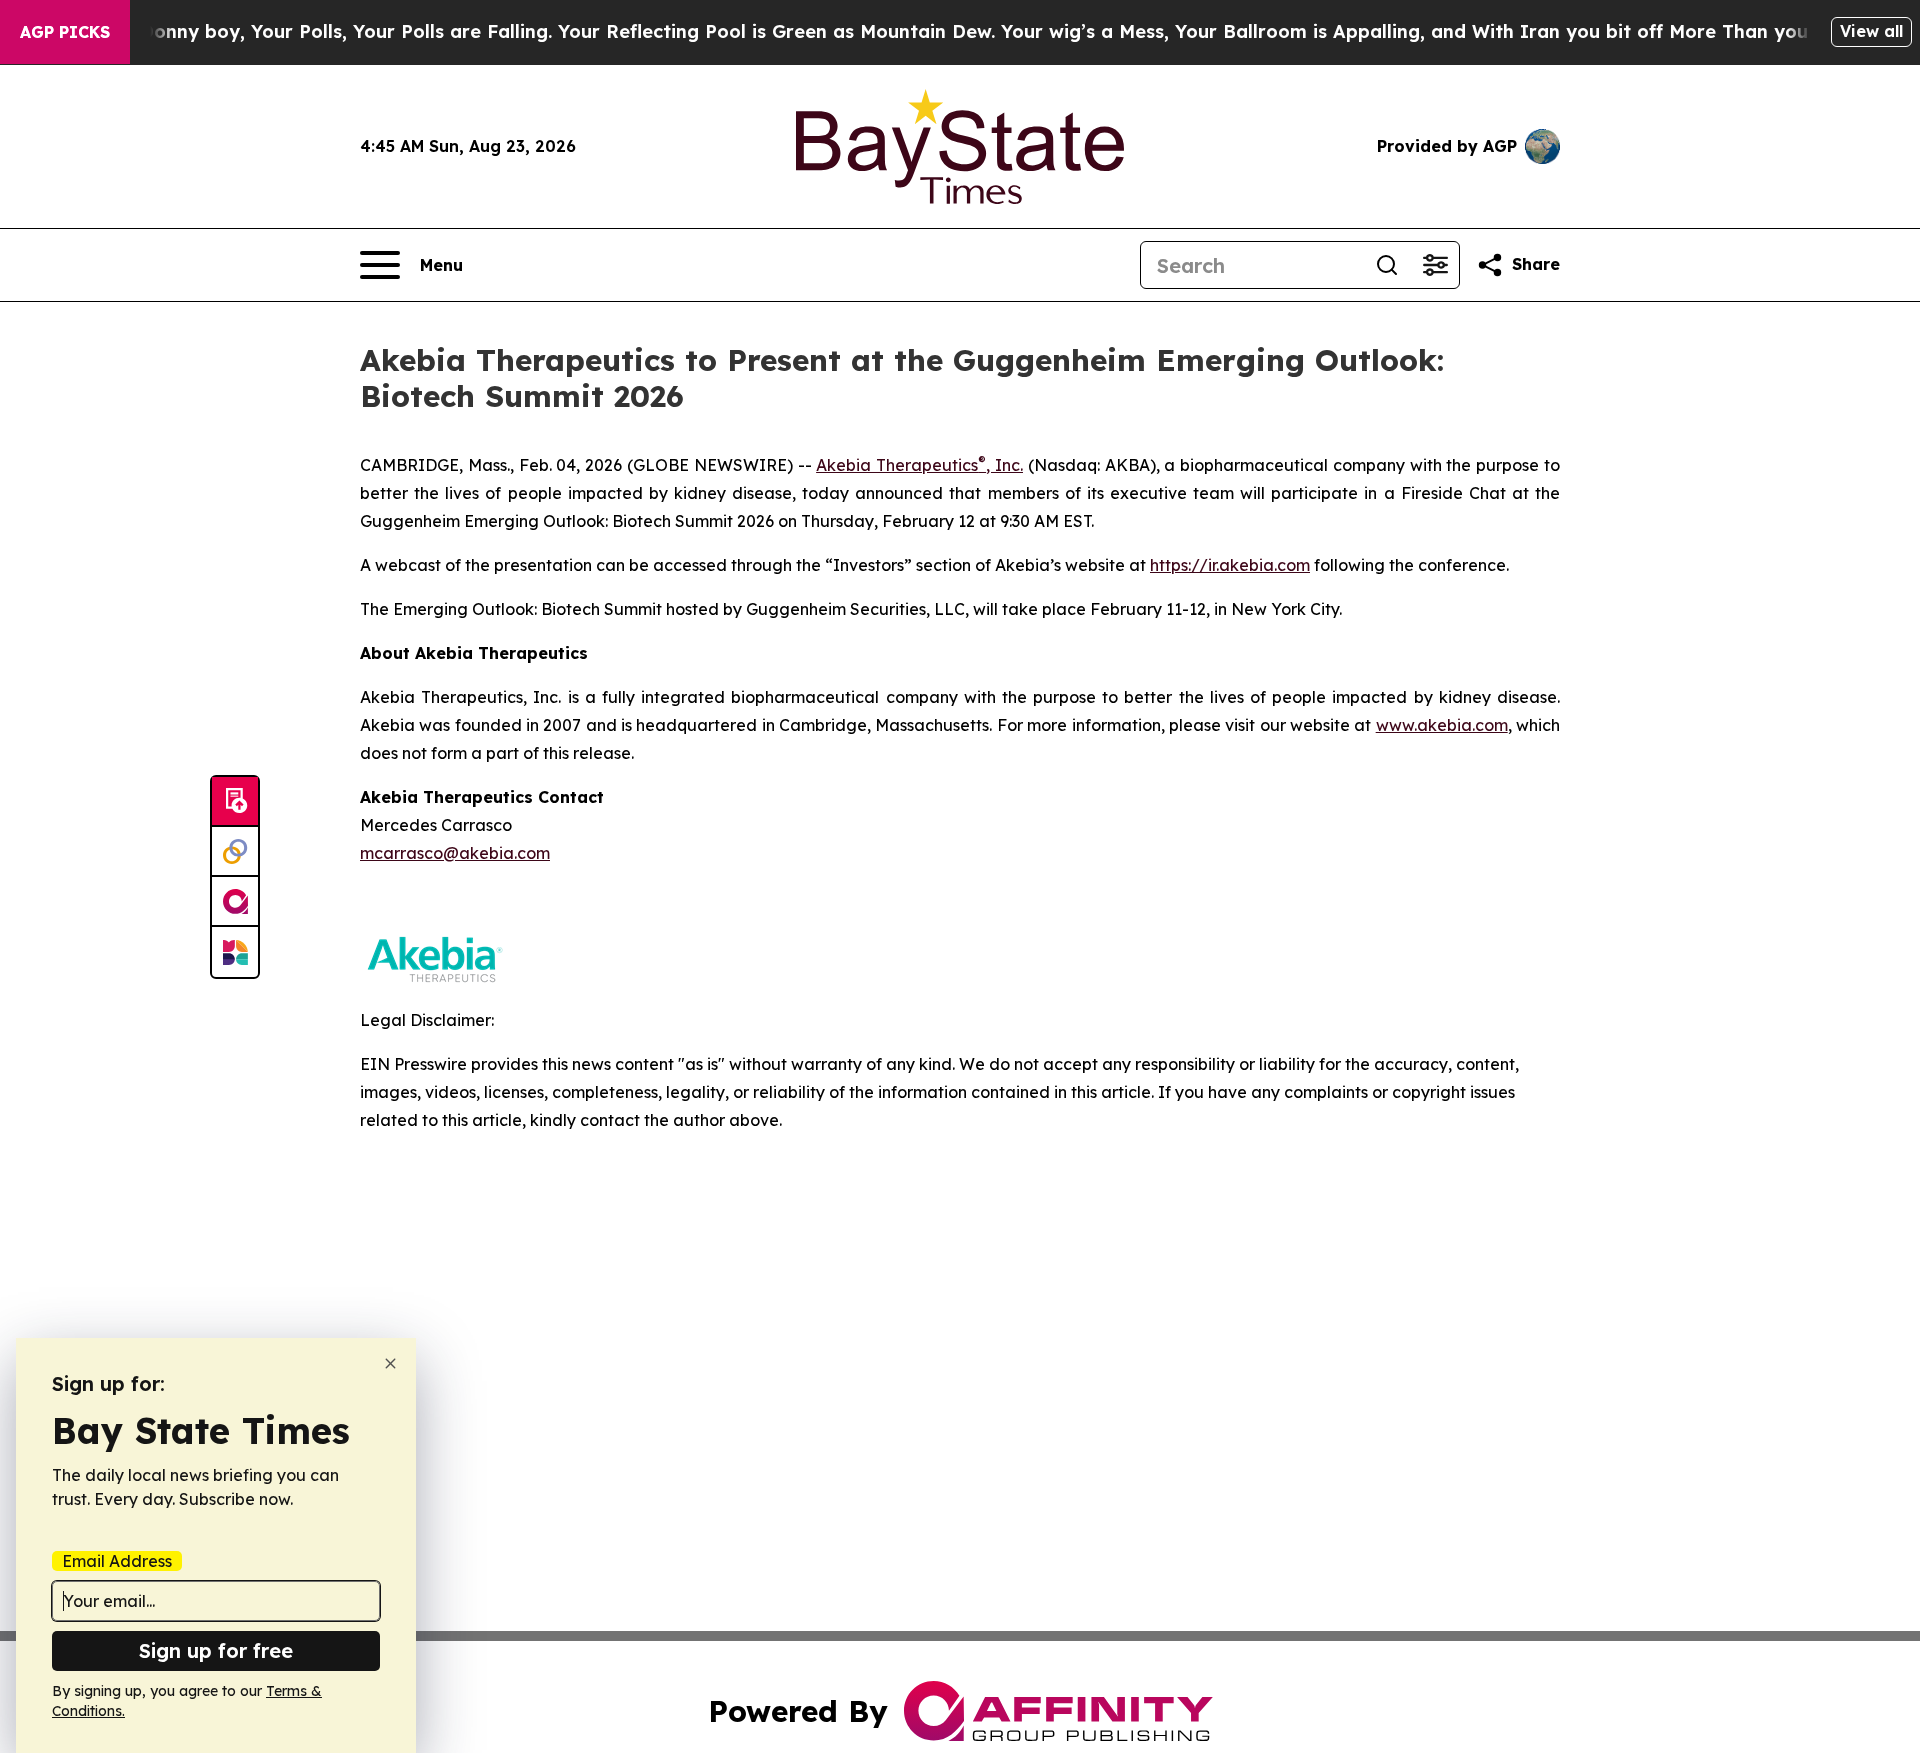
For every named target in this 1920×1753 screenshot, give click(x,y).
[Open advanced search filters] (1435, 265)
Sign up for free (216, 1650)
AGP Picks (65, 32)
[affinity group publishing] (235, 902)
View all (1871, 31)
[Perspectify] (235, 852)
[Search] (1387, 265)
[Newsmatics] (235, 952)
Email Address (117, 1561)
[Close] (390, 1363)
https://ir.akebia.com (1230, 565)
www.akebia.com (1442, 725)
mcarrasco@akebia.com (455, 853)
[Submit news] (235, 802)
